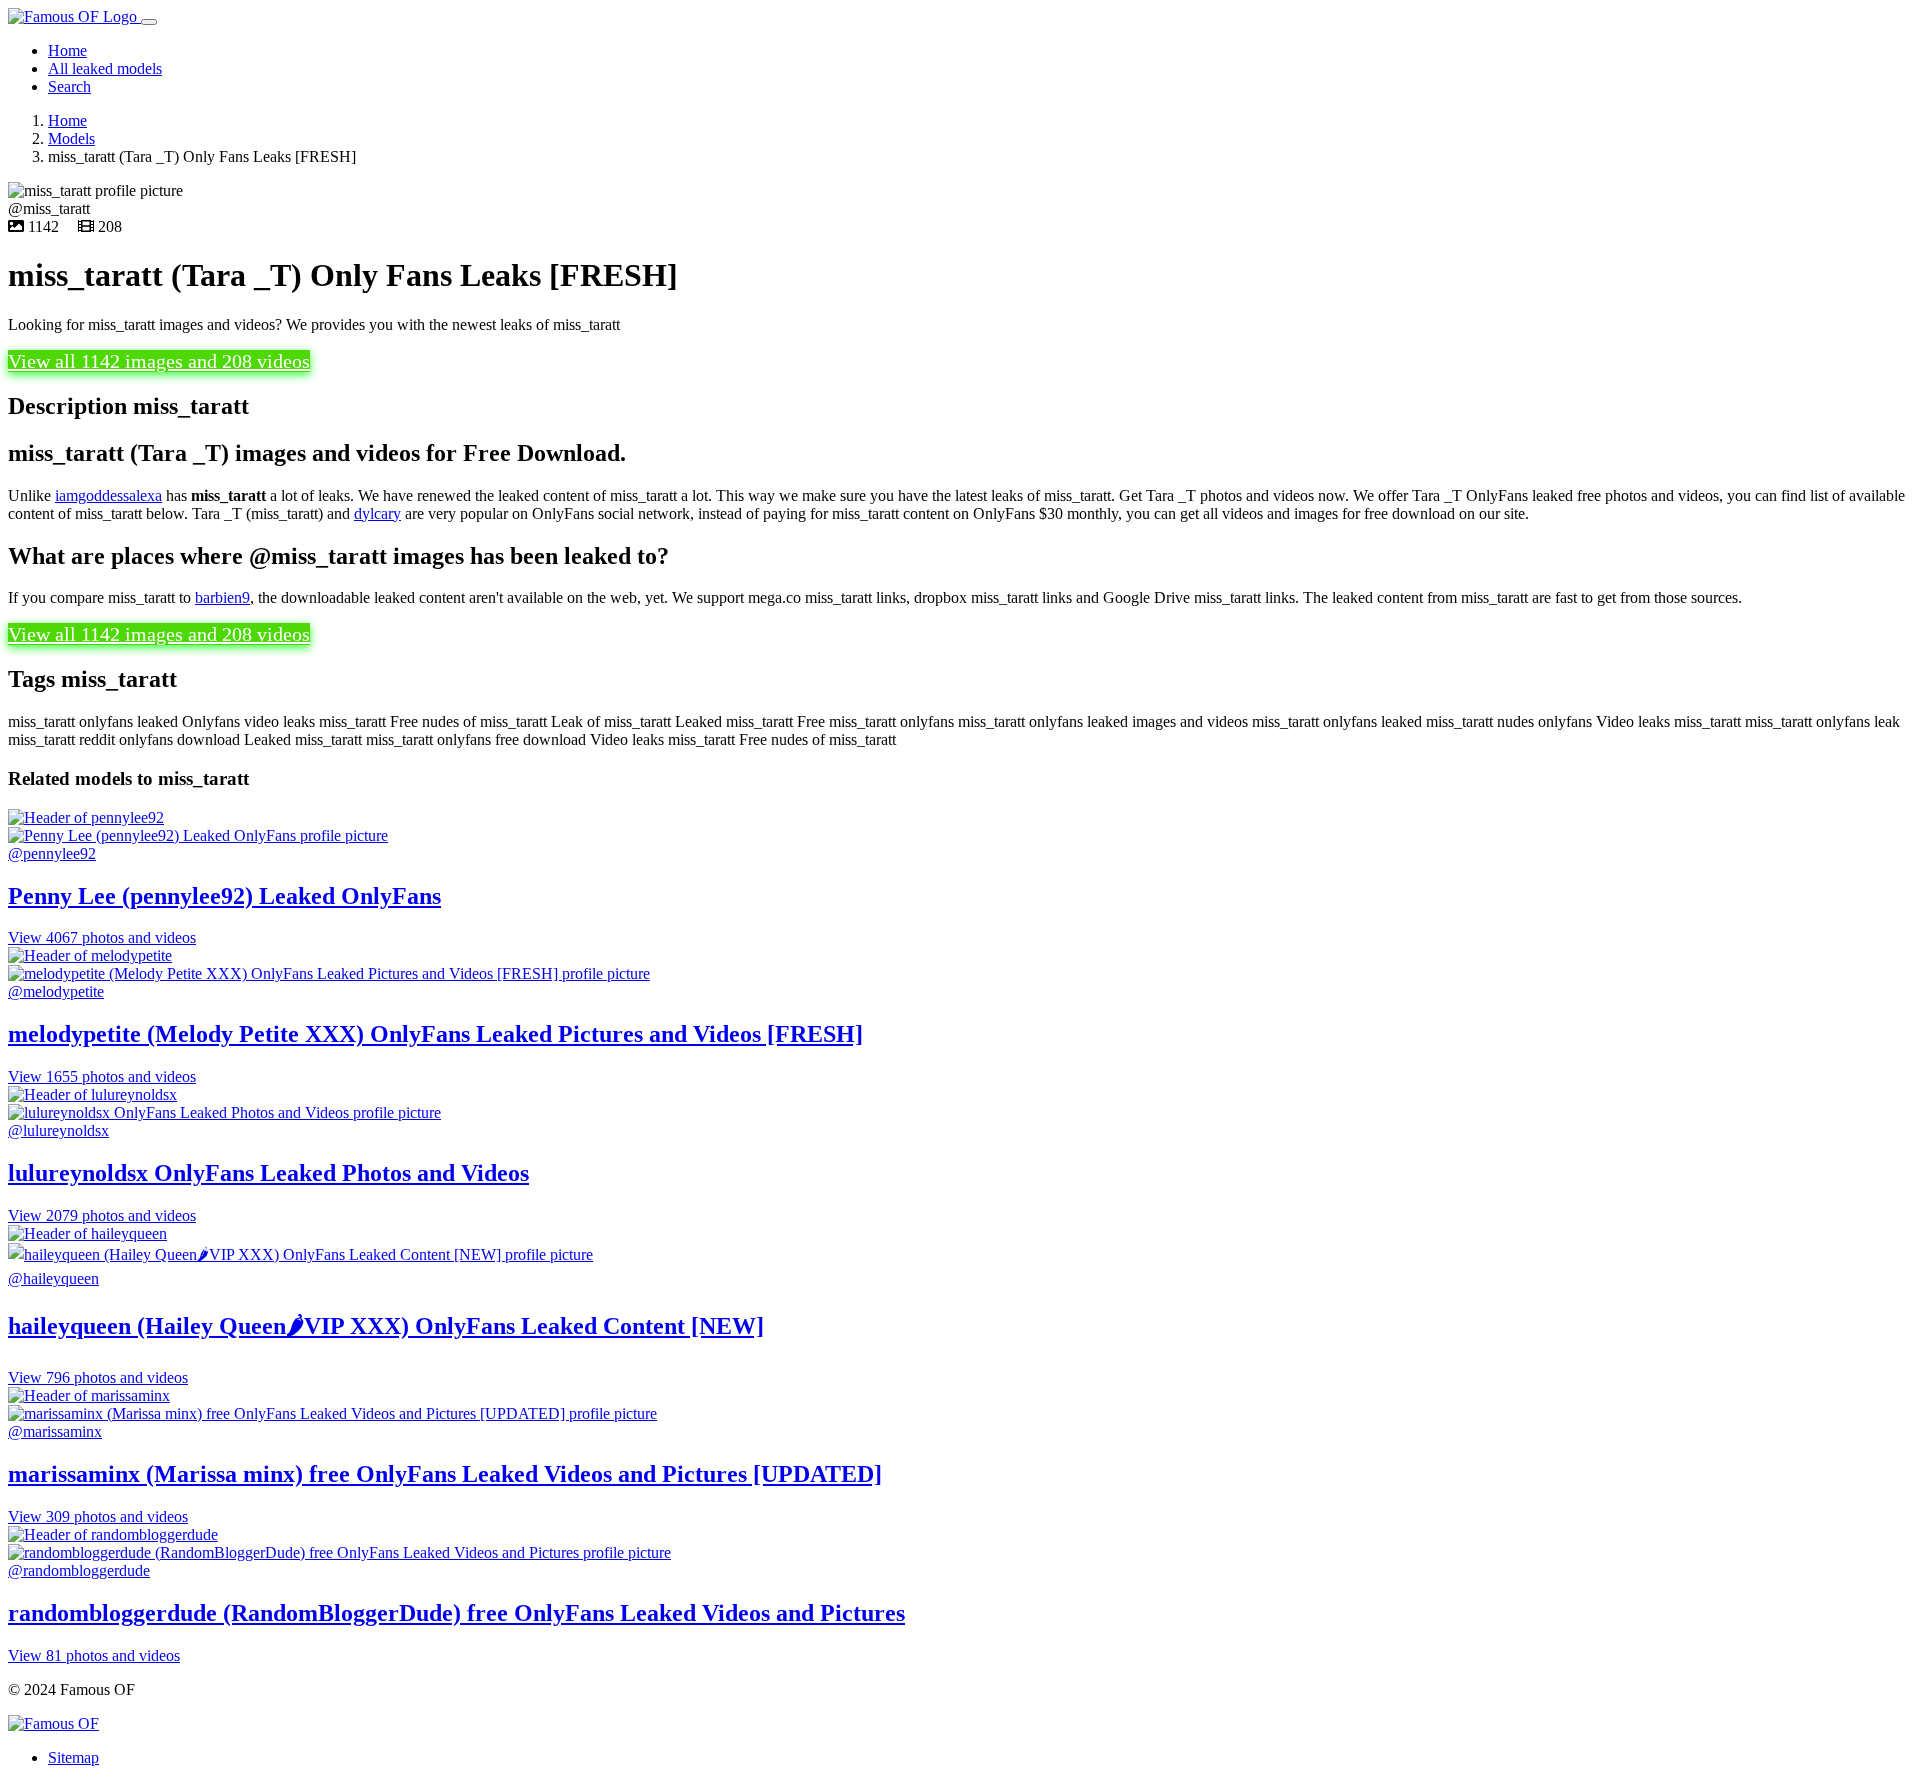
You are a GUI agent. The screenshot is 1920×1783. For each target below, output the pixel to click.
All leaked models (105, 68)
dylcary (377, 513)
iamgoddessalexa (108, 495)
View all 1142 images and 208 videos (159, 361)
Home (67, 50)
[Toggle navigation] (149, 22)
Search (69, 86)
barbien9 (222, 597)
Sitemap (73, 1757)
